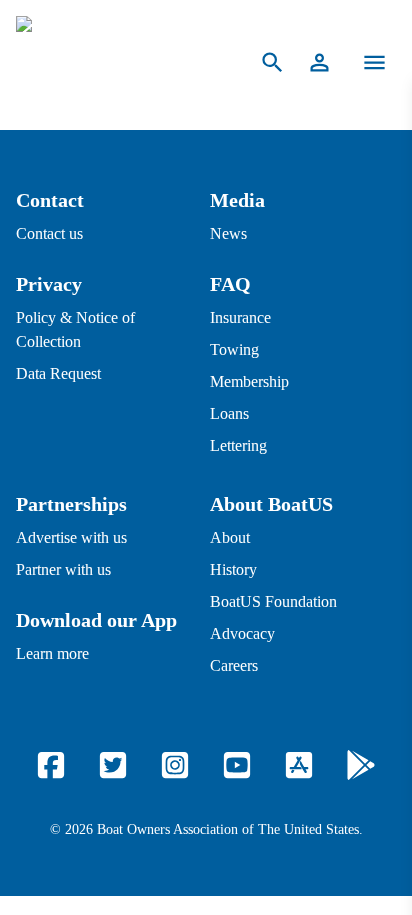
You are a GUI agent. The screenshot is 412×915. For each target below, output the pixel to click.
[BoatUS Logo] (117, 63)
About (230, 537)
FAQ (230, 284)
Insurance (240, 317)
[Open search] (272, 62)
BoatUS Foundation (273, 601)
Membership (249, 381)
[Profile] (319, 62)
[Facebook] (51, 765)
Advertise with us (71, 537)
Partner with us (63, 569)
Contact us (49, 233)
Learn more (52, 653)
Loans (229, 413)
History (233, 569)
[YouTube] (237, 765)
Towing (234, 349)
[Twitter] (113, 765)
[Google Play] (361, 765)
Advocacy (242, 633)
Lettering (238, 445)
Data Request (58, 373)
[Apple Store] (299, 765)
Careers (234, 665)
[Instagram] (175, 765)
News (228, 233)
